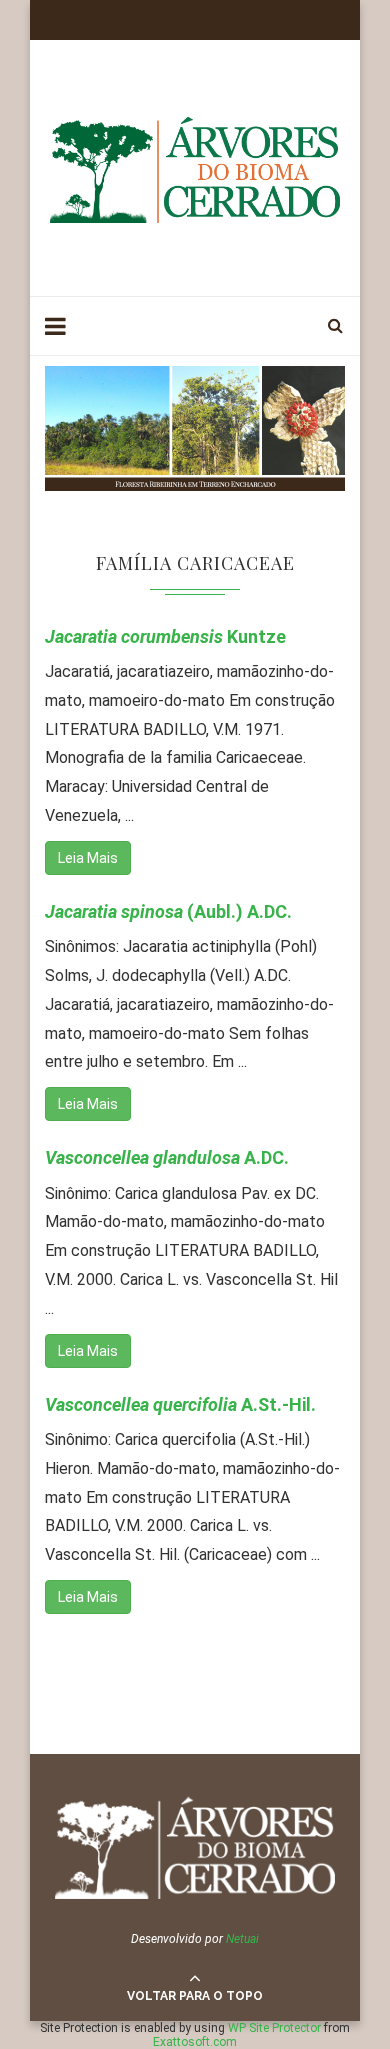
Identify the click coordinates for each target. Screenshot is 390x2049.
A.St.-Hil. (180, 1404)
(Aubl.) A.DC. (168, 911)
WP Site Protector (274, 2028)
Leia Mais (88, 858)
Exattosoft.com (195, 2042)
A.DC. (167, 1157)
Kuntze (165, 636)
